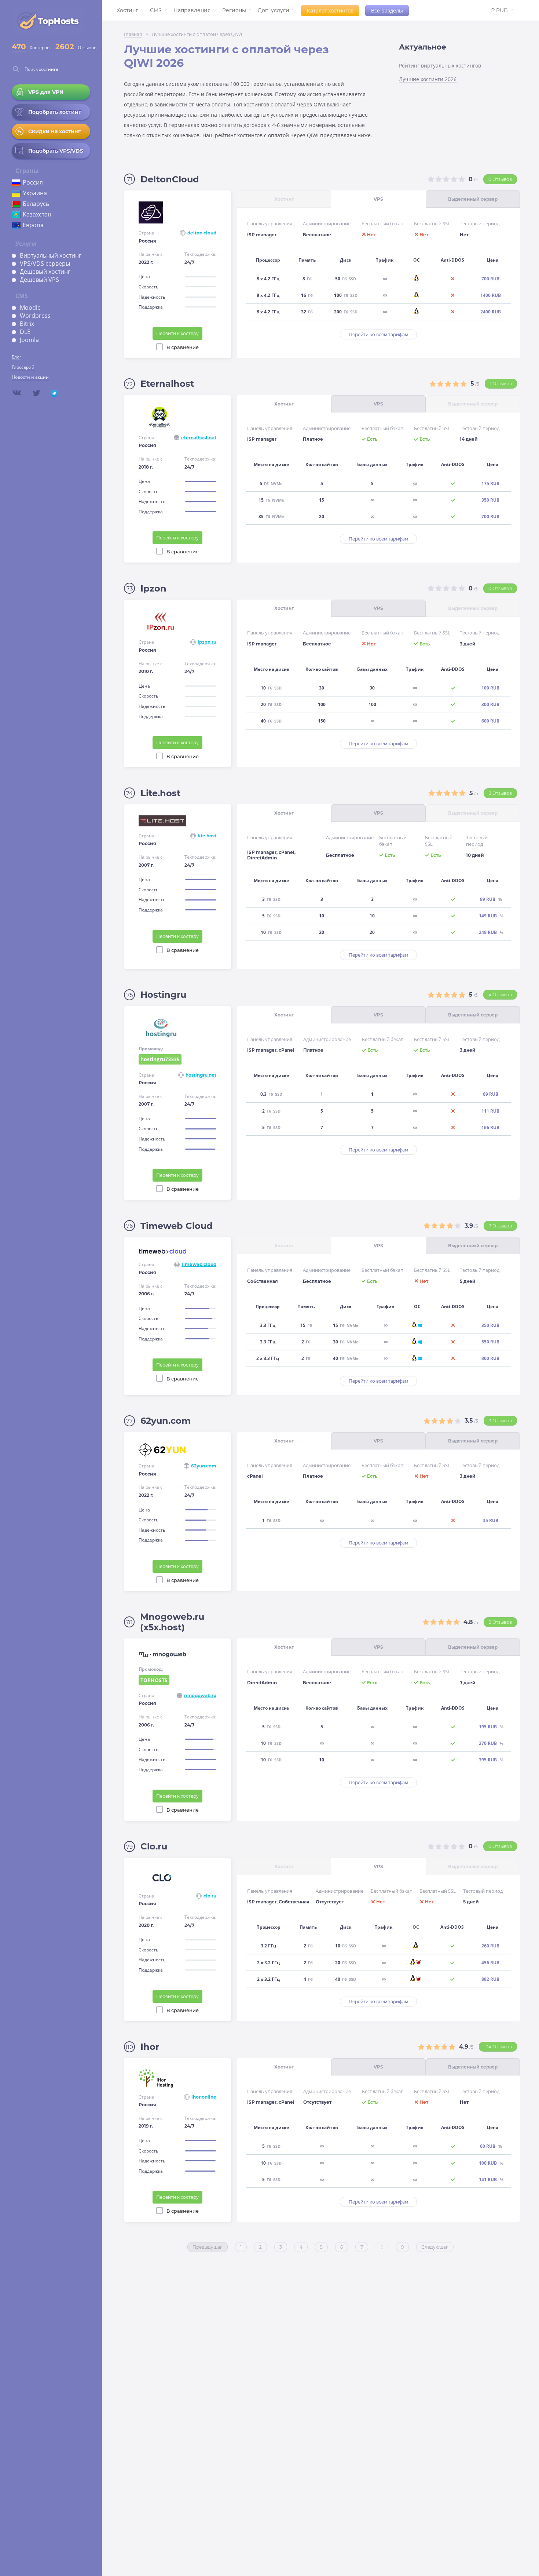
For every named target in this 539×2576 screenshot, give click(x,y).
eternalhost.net (199, 438)
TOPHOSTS (155, 1681)
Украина (35, 193)
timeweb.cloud (199, 1264)
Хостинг (127, 10)
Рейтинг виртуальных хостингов (440, 66)
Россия (33, 182)
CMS (156, 10)
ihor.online (204, 2097)
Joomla (29, 340)
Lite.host (160, 793)
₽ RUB (499, 10)
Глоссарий (23, 367)
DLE (25, 332)
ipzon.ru (207, 642)
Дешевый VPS (39, 280)
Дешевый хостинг (45, 272)
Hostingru (163, 995)
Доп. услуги (274, 10)
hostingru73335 (160, 1059)
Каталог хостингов (330, 10)
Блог (16, 357)
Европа (33, 225)
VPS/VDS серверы (45, 263)
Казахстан (37, 214)
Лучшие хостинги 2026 (428, 79)
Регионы (234, 10)
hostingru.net (201, 1075)
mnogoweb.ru (200, 1695)
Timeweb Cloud (177, 1226)
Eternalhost (167, 384)
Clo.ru (154, 1846)
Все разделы (387, 10)
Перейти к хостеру (177, 333)
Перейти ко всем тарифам (378, 334)
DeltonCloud (170, 179)
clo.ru (210, 1896)
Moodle (30, 308)
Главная (133, 34)
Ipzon (153, 588)
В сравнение (183, 347)
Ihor (150, 2047)
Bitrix (27, 324)
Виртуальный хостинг (51, 255)
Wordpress (35, 316)
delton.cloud (202, 233)
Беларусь (36, 204)
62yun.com (166, 1421)
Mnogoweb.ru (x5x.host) (172, 1622)
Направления (192, 10)
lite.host (207, 836)
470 (19, 47)
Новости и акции (30, 377)
